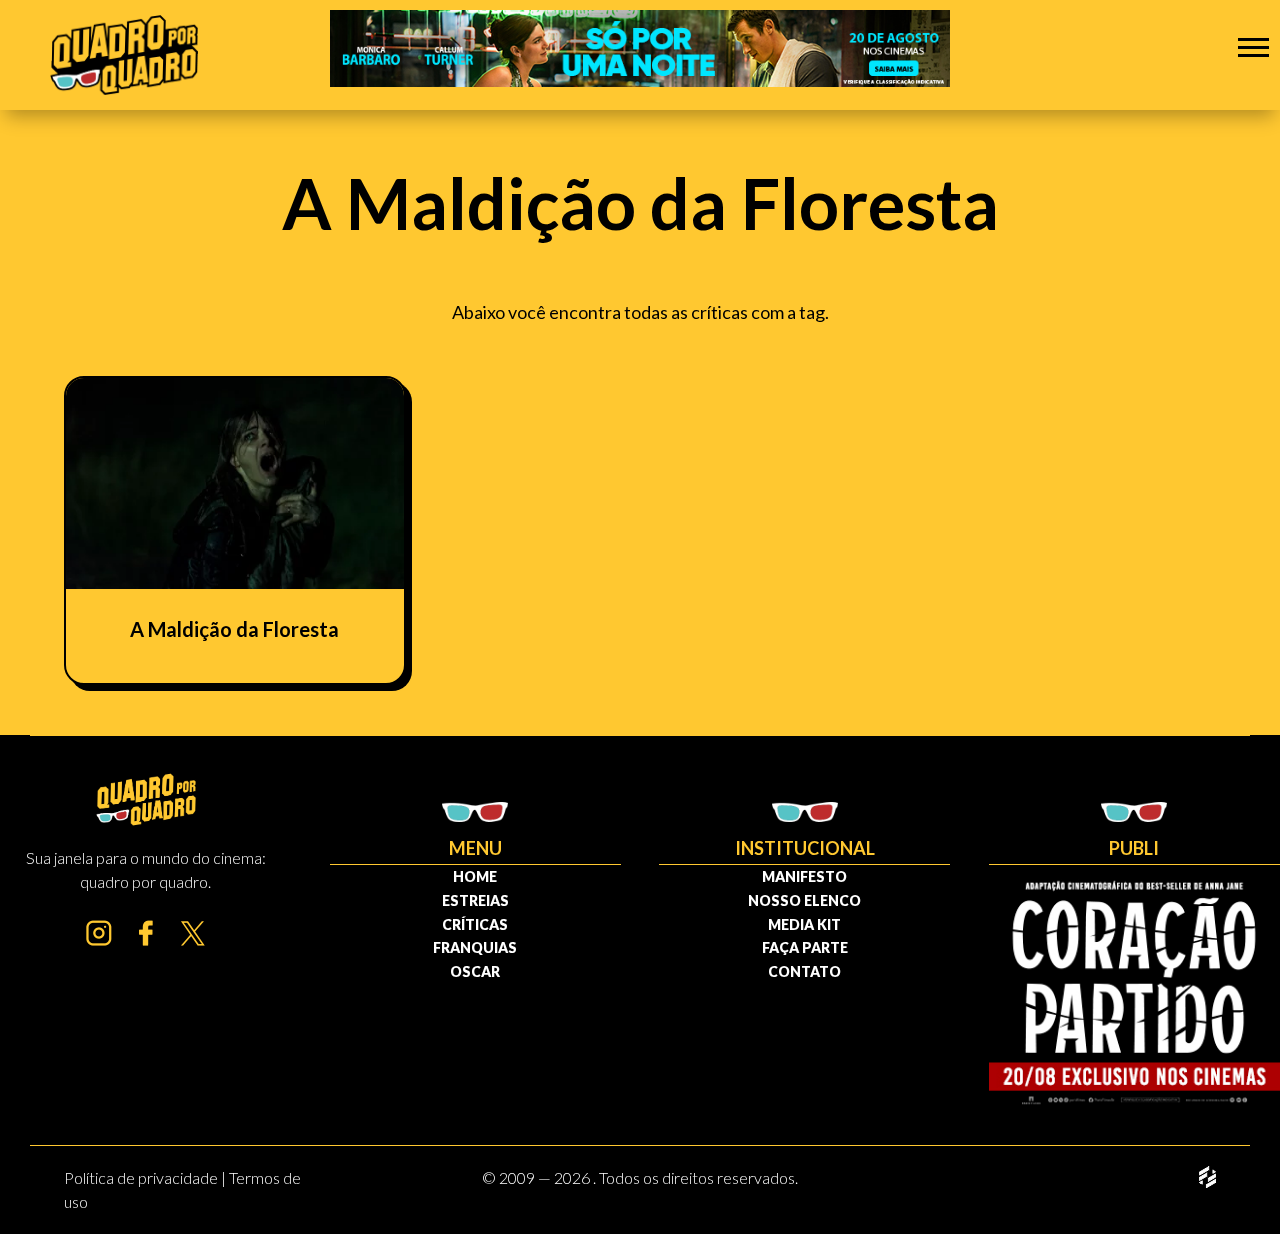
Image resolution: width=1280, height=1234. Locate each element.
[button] (1253, 46)
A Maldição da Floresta (234, 629)
